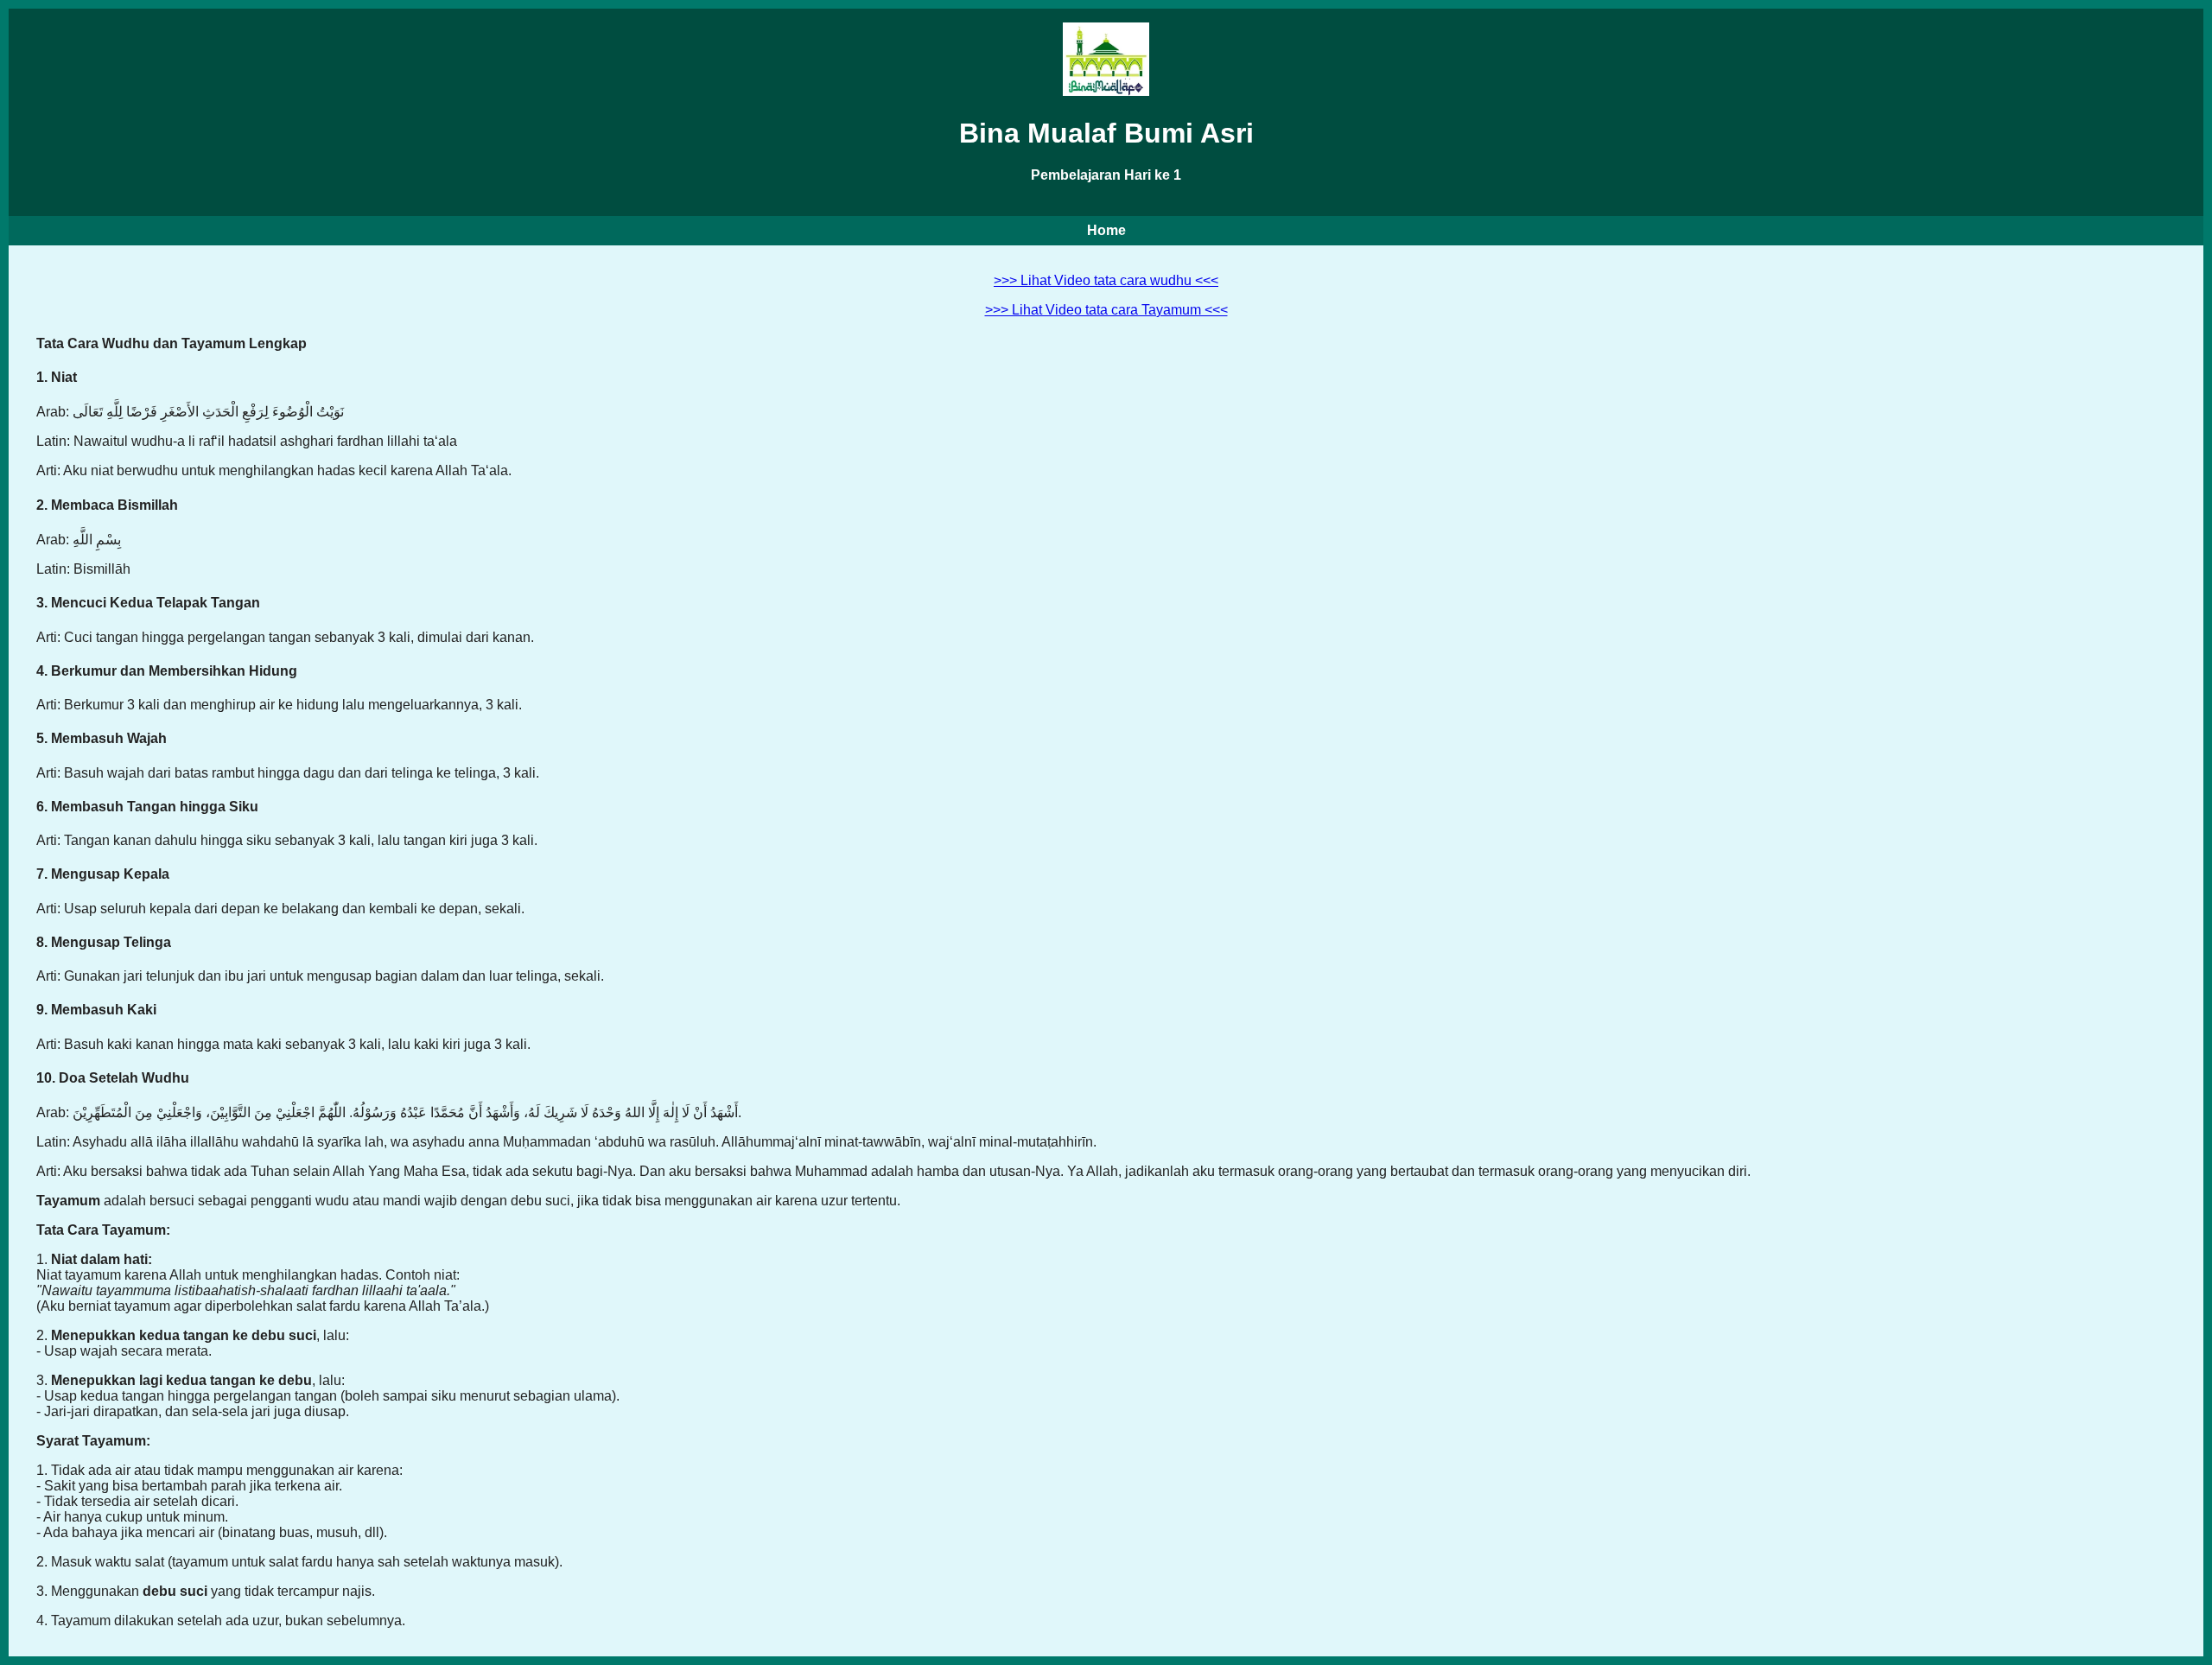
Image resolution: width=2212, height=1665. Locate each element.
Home (1106, 230)
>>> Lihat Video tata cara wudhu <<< (1106, 280)
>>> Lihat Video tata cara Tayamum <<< (1106, 310)
